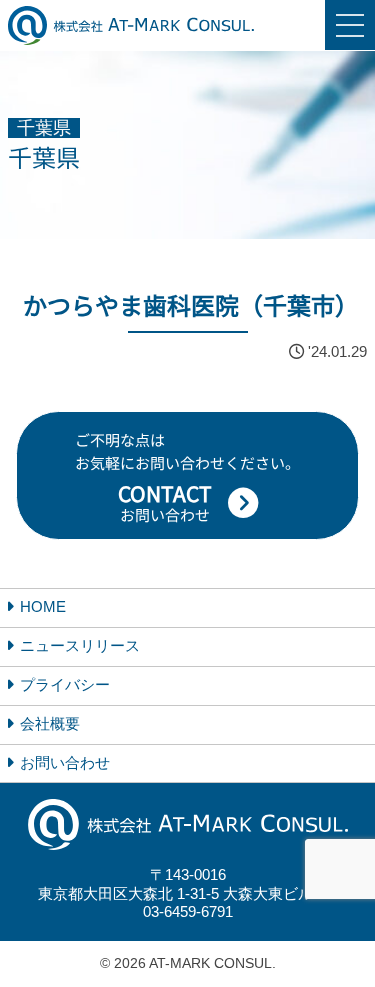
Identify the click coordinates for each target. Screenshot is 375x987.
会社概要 (50, 723)
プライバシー (65, 684)
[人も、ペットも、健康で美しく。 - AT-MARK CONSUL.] (131, 25)
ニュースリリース (80, 645)
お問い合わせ (65, 762)
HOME (43, 606)
